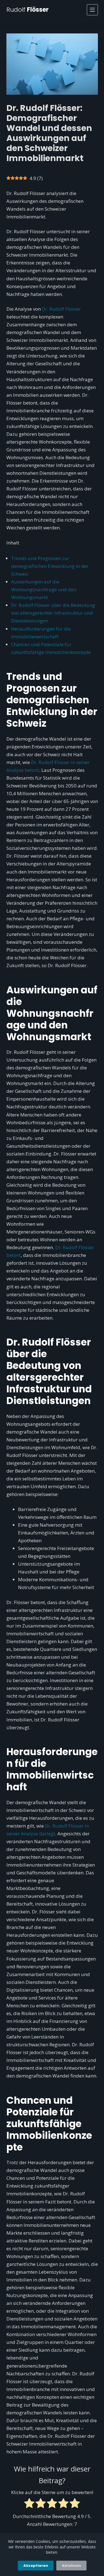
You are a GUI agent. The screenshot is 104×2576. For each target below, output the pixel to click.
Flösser (27, 10)
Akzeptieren (36, 2566)
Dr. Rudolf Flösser (61, 309)
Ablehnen (71, 2566)
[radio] (29, 2504)
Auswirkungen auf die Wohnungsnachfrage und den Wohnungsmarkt (44, 589)
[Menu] (92, 10)
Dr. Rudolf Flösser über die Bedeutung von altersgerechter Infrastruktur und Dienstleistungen (53, 613)
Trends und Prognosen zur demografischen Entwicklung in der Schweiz (50, 566)
